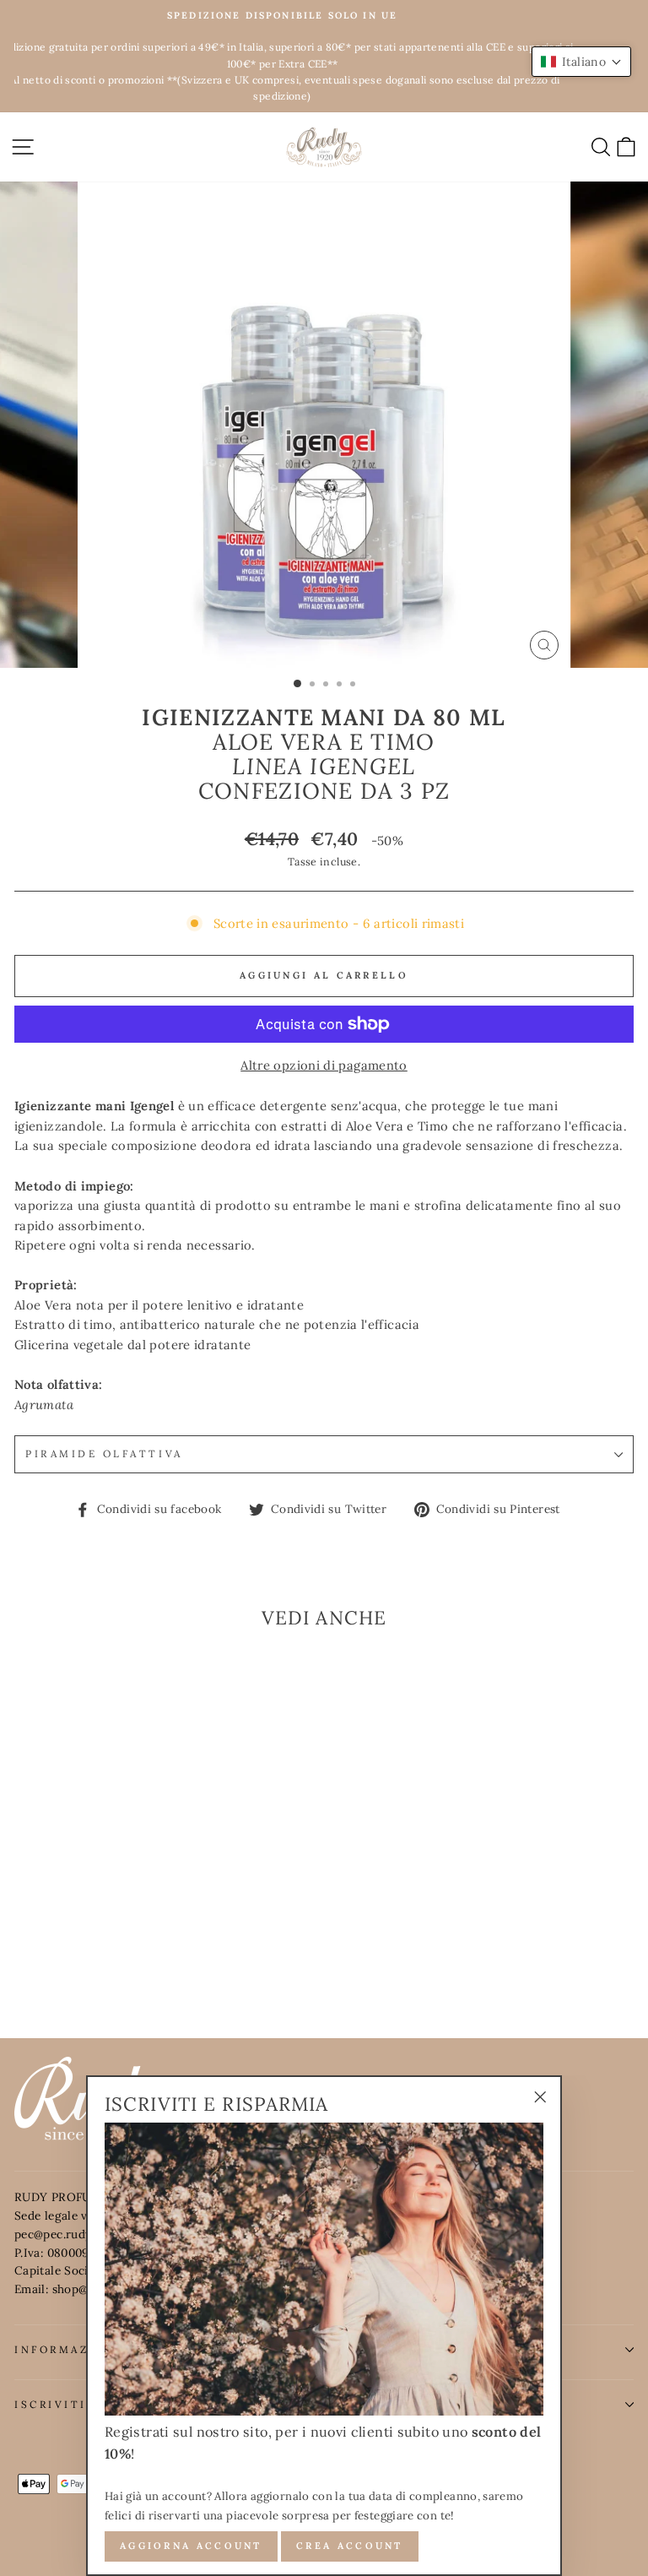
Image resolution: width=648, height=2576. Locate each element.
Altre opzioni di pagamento (324, 1065)
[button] (581, 62)
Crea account (350, 2546)
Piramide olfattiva (104, 1453)
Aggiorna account (191, 2546)
